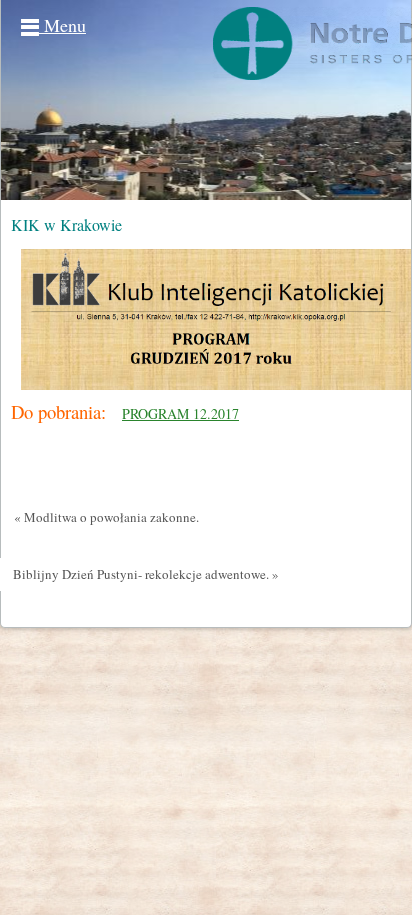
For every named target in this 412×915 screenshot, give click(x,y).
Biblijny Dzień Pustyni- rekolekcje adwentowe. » (146, 574)
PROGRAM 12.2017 (180, 413)
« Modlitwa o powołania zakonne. (106, 517)
